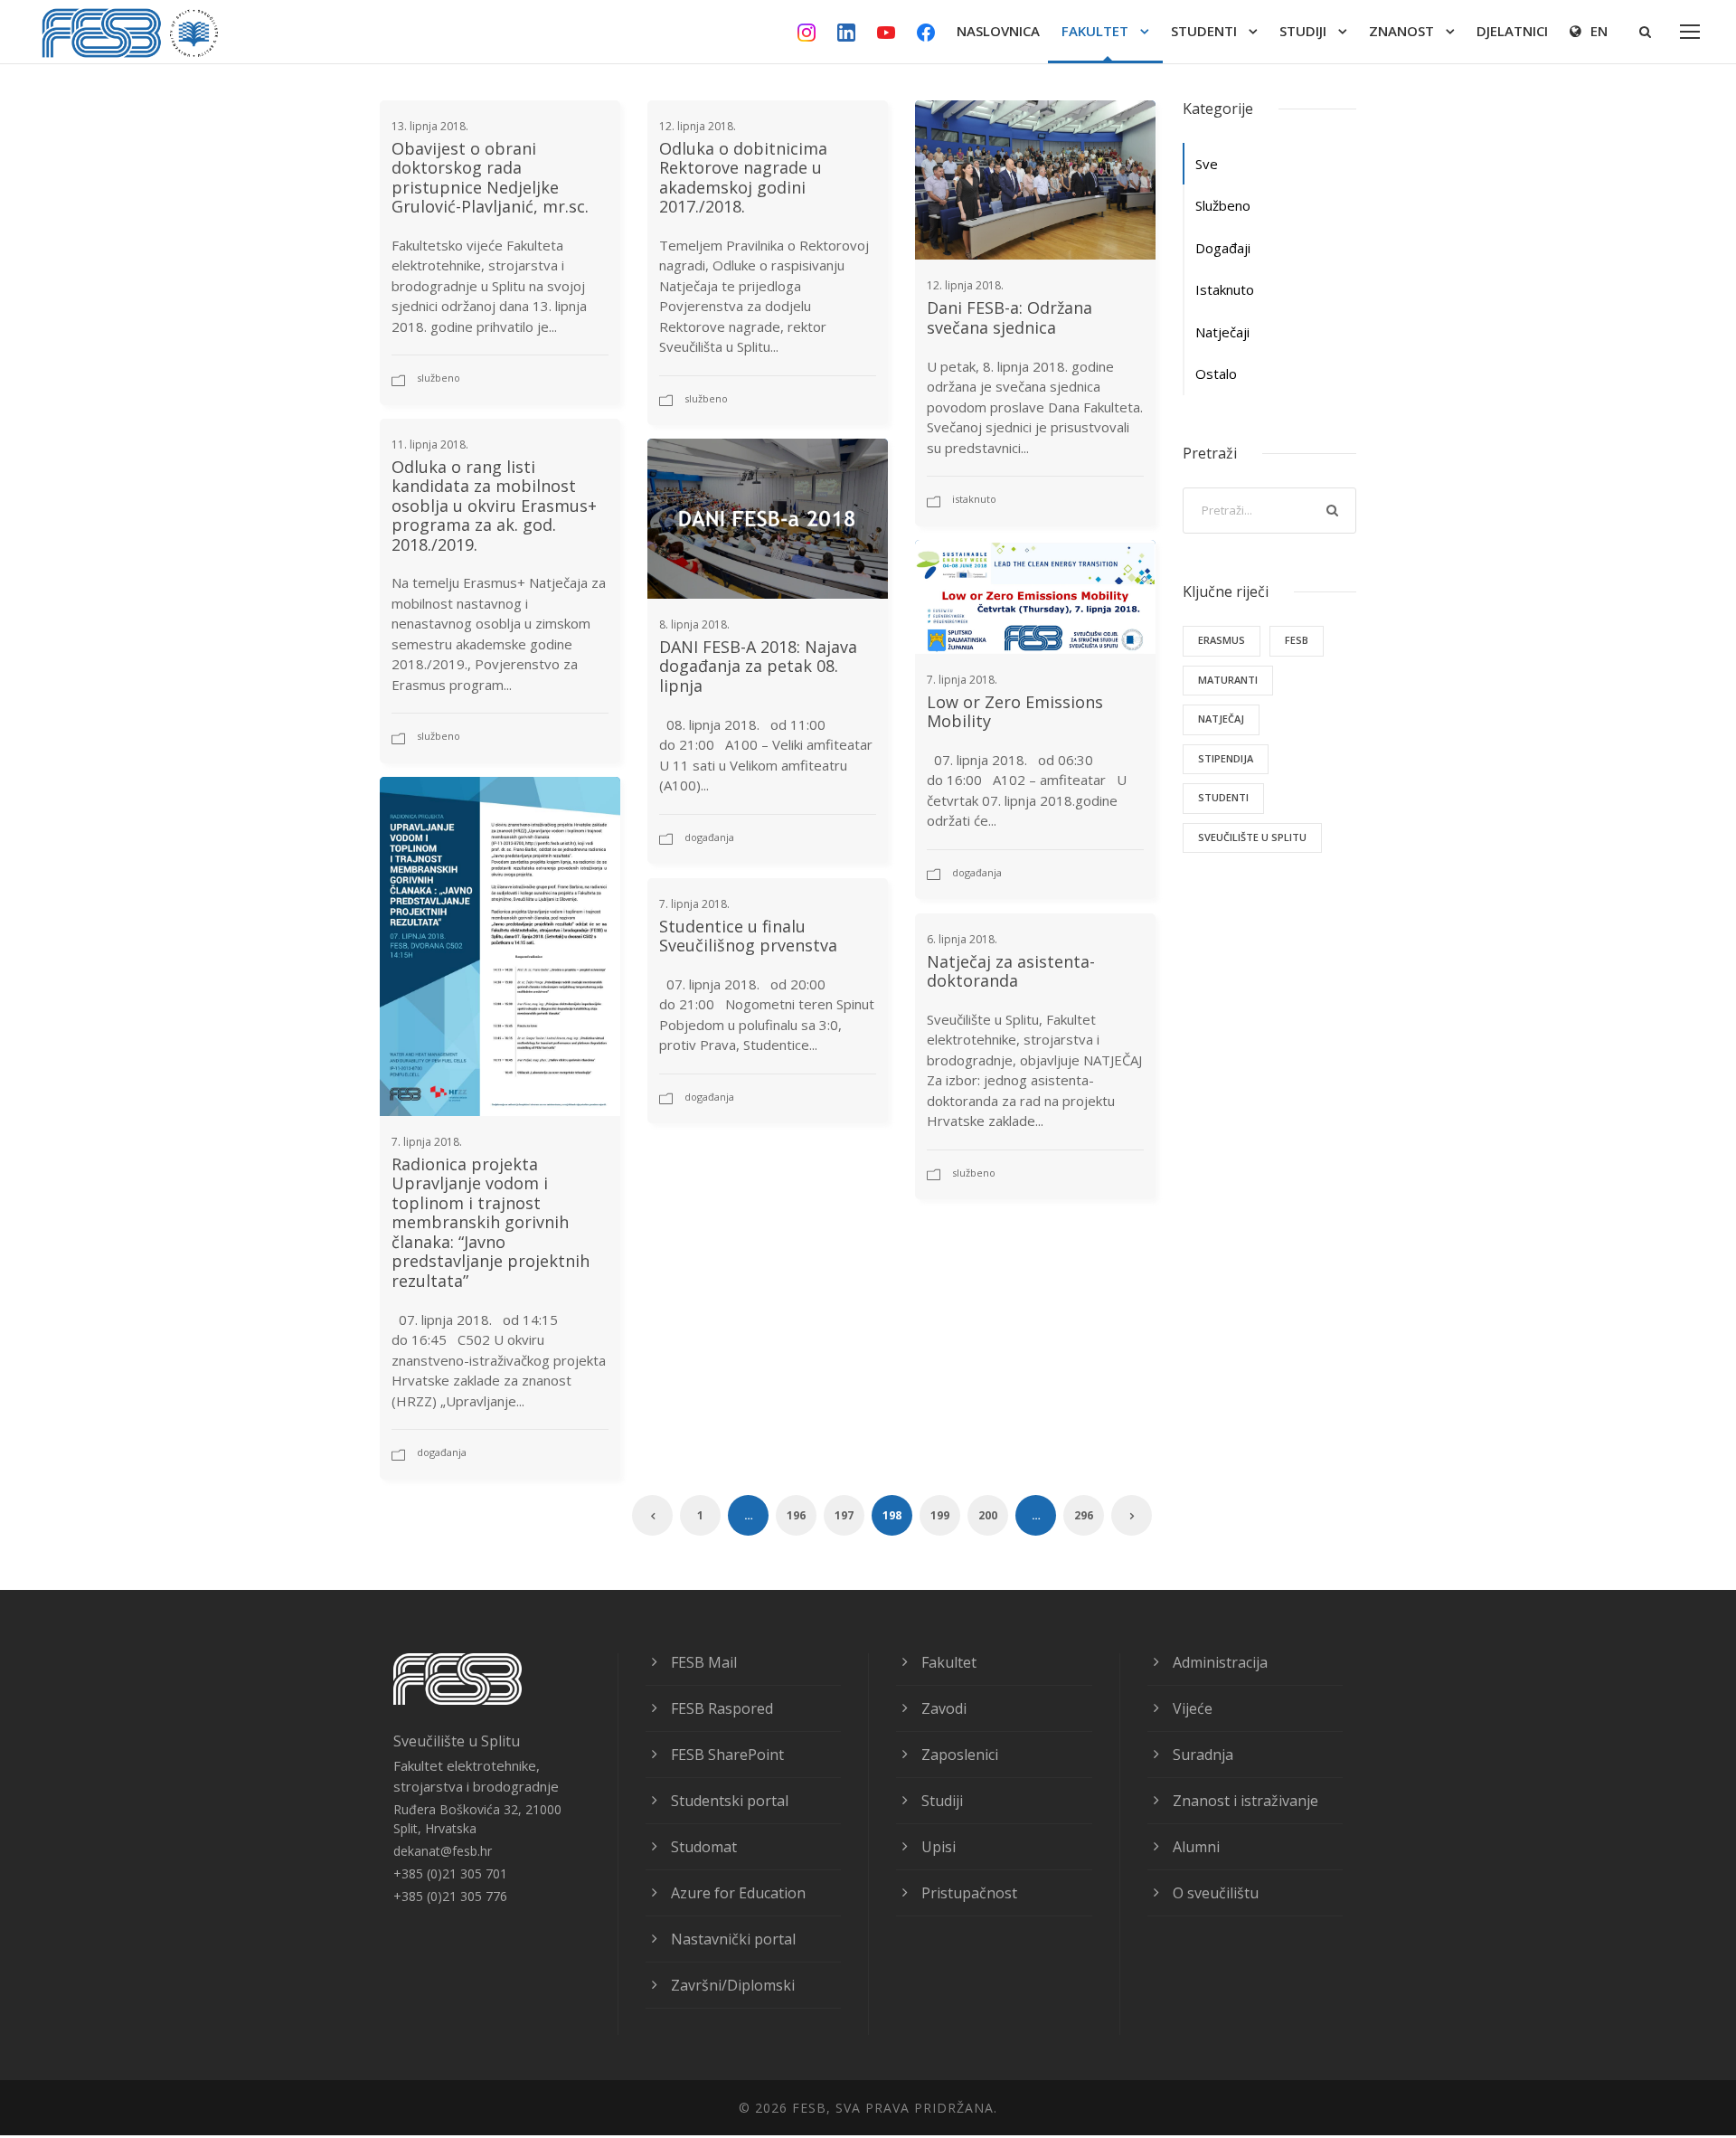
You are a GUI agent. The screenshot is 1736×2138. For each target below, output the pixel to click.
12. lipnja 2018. (698, 126)
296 (1084, 1515)
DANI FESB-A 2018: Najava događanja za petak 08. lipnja (758, 666)
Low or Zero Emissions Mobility (1015, 712)
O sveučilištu (1216, 1893)
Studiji (942, 1801)
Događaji (1223, 248)
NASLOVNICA (998, 31)
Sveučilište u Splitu (1252, 837)
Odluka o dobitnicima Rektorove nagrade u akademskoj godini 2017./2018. (743, 178)
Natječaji (1222, 332)
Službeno (439, 378)
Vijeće (1193, 1708)
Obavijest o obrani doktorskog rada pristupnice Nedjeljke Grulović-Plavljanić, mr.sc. (490, 178)
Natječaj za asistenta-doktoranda (1011, 971)
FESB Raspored (722, 1708)
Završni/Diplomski (733, 1985)
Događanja (709, 837)
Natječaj (1221, 719)
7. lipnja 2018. (962, 680)
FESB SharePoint (727, 1755)
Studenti (1223, 797)
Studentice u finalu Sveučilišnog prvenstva (748, 936)
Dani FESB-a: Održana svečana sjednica (1010, 317)
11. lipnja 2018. (430, 445)
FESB (1297, 640)
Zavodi (944, 1708)
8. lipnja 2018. (694, 624)
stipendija (1226, 758)
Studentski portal (730, 1801)
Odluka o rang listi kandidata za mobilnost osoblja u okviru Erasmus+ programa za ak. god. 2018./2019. (494, 506)
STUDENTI (1204, 31)
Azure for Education (738, 1893)
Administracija (1220, 1662)
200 (988, 1515)
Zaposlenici (960, 1755)
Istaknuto (974, 499)
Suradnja (1203, 1755)
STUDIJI (1303, 31)
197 (844, 1515)
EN (1599, 31)
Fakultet (949, 1662)
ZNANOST (1401, 31)
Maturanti (1228, 680)
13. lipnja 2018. (430, 126)
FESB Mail (704, 1662)
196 (796, 1515)
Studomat (704, 1847)
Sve (1207, 164)
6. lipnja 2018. (962, 939)
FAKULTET (1095, 31)
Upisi (939, 1847)
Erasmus (1222, 640)
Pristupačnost (969, 1893)
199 (940, 1515)
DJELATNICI (1512, 31)
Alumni (1196, 1847)
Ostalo (1216, 374)
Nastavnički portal (733, 1939)
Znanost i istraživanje (1245, 1801)
